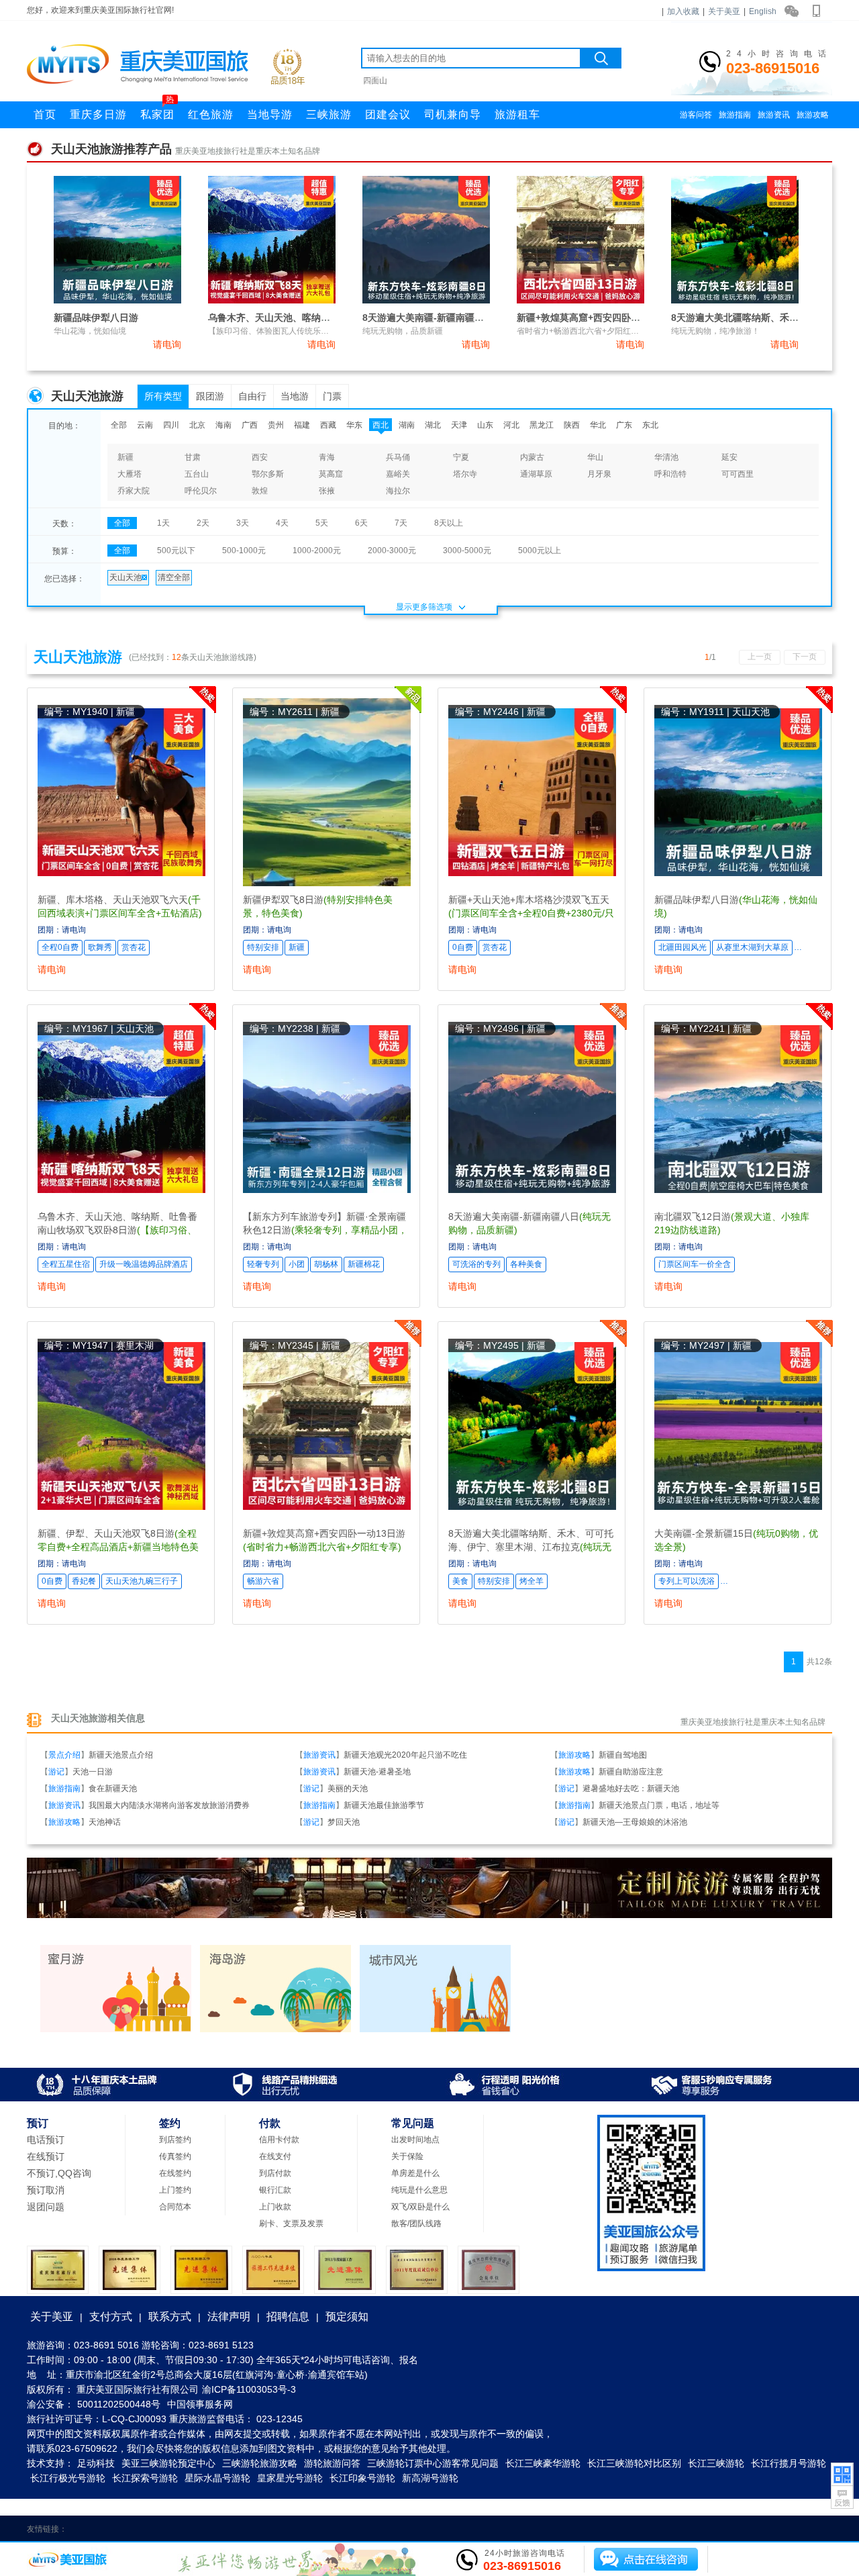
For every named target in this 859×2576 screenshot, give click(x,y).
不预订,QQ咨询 (59, 2173)
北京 (197, 425)
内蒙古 (532, 457)
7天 (401, 523)
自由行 (252, 396)
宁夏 (461, 457)
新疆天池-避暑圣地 (377, 1772)
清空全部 (174, 577)
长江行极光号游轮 (68, 2478)
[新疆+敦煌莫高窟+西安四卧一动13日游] (580, 301)
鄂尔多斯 (268, 474)
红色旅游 (211, 114)
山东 (485, 425)
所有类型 (163, 396)
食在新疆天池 (113, 1788)
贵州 (276, 425)
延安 (729, 457)
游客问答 (696, 115)
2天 (203, 523)
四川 (171, 425)
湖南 (407, 425)
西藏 (328, 425)
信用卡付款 (279, 2140)
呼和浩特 (670, 474)
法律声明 (229, 2317)
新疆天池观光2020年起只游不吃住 (405, 1755)
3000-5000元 (467, 551)
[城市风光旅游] (435, 2030)
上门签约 (175, 2190)
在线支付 (275, 2156)
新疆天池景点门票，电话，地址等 (659, 1805)
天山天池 (125, 577)
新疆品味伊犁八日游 (96, 318)
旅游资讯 (774, 115)
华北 (598, 425)
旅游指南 (735, 115)
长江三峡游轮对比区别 (634, 2463)
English (763, 11)
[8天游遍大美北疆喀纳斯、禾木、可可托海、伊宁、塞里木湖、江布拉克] (735, 301)
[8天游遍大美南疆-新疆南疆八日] (426, 301)
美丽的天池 (348, 1788)
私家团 (157, 111)
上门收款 (275, 2207)
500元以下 (176, 551)
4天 (282, 523)
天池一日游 (93, 1772)
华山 (595, 457)
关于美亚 (724, 11)
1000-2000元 (317, 551)
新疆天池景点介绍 (121, 1755)
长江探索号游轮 (145, 2478)
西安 (260, 457)
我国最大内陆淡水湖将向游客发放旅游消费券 (169, 1805)
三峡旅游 (329, 114)
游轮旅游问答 (332, 2463)
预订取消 (46, 2190)
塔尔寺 (465, 474)
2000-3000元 (392, 551)
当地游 (295, 396)
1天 (163, 523)
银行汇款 (275, 2190)
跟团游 (210, 396)
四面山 (375, 81)
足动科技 (96, 2463)
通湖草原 (536, 474)
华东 (354, 425)
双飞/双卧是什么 (420, 2207)
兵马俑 (398, 457)
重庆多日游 (98, 114)
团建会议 (388, 114)
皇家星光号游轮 (290, 2478)
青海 (327, 457)
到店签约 (175, 2140)
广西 (250, 425)
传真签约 (175, 2156)
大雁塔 (130, 474)
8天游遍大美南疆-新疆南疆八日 (428, 318)
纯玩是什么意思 (419, 2190)
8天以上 (449, 523)
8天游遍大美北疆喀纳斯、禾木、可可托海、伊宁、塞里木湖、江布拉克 (531, 1547)
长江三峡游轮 (716, 2463)
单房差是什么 (415, 2173)
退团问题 (46, 2207)
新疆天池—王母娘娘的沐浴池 (635, 1822)
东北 (650, 425)
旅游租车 (517, 114)
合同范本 (175, 2207)
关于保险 (407, 2156)
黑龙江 (542, 425)
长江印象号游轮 (362, 2478)
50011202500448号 (119, 2404)
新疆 (125, 457)
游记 (56, 1772)
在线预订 (46, 2156)
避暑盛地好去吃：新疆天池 (631, 1788)
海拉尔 (398, 491)
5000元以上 (540, 551)
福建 (302, 425)
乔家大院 (134, 491)
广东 (624, 425)
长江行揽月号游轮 (789, 2463)
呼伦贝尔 (201, 491)
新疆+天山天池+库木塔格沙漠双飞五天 (531, 913)
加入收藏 (683, 11)
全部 (119, 425)
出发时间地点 (415, 2140)
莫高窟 (331, 474)
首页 (45, 114)
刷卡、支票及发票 (291, 2224)
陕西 (572, 425)
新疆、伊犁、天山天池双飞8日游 (118, 1547)
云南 (145, 425)
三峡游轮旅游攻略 (260, 2463)
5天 (322, 523)
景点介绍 (64, 1755)
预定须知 (347, 2317)
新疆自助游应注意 (631, 1772)
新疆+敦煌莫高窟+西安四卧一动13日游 (598, 318)
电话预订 (46, 2140)
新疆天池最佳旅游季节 (384, 1805)
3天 (243, 523)
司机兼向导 (453, 114)
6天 (361, 523)
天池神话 (105, 1822)
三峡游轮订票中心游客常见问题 (433, 2463)
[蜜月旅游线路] (116, 2030)
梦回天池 (344, 1822)
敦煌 (260, 491)
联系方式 (170, 2317)
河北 (511, 425)
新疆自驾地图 (623, 1755)
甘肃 (193, 457)
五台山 (197, 474)
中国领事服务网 (200, 2404)
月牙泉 (599, 474)
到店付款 (275, 2173)
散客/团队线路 (416, 2224)
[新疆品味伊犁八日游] (117, 301)
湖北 (433, 425)
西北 (381, 425)
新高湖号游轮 (430, 2478)
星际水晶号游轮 (217, 2478)
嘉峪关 (398, 474)
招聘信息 (288, 2317)
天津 (459, 425)
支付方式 (111, 2317)
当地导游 (270, 114)
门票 (332, 396)
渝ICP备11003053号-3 (249, 2389)
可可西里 (738, 474)
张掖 (327, 491)
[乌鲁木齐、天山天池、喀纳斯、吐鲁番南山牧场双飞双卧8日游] (272, 301)
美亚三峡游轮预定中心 (168, 2463)
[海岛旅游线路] (275, 2030)
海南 (223, 425)
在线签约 (175, 2173)
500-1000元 (244, 551)
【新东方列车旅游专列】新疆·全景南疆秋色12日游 (325, 1230)
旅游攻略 (813, 115)
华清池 (666, 457)
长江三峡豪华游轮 (543, 2463)
